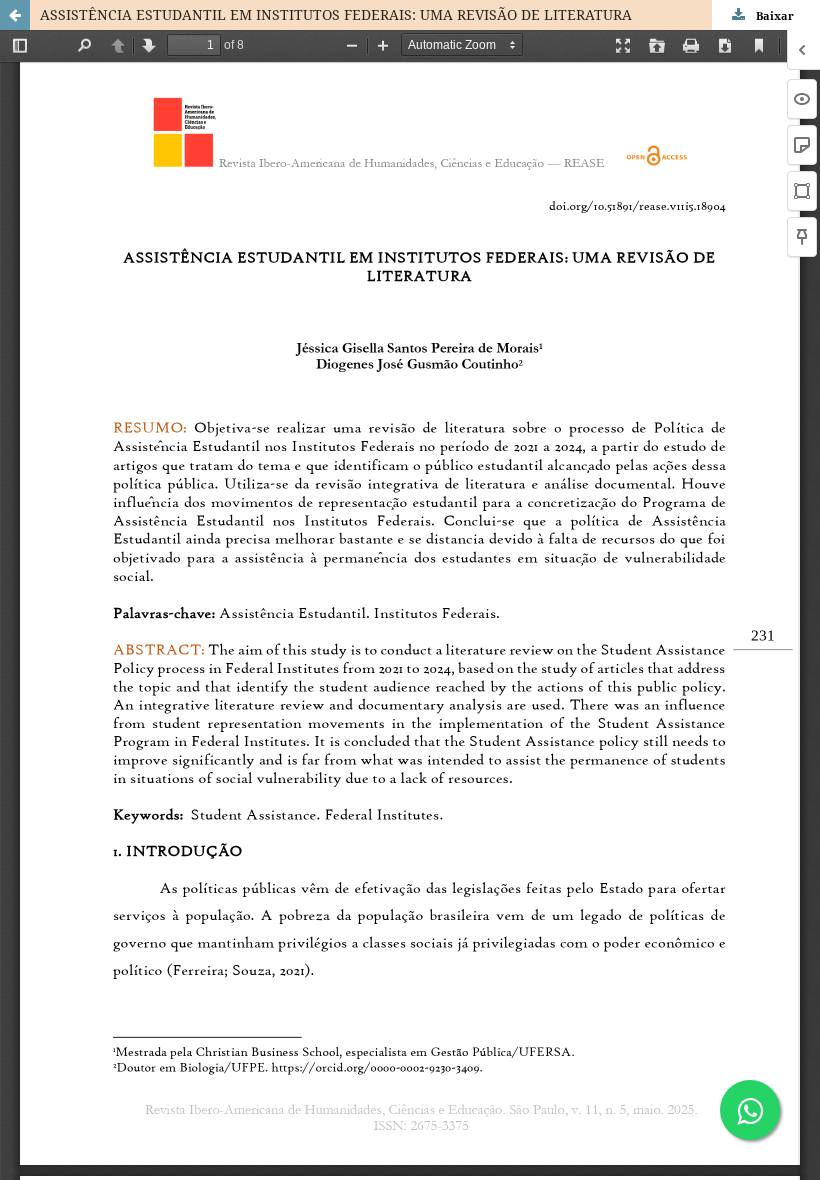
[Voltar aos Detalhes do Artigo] (15, 15)
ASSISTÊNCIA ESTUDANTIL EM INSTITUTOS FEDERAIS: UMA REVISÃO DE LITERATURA (336, 14)
